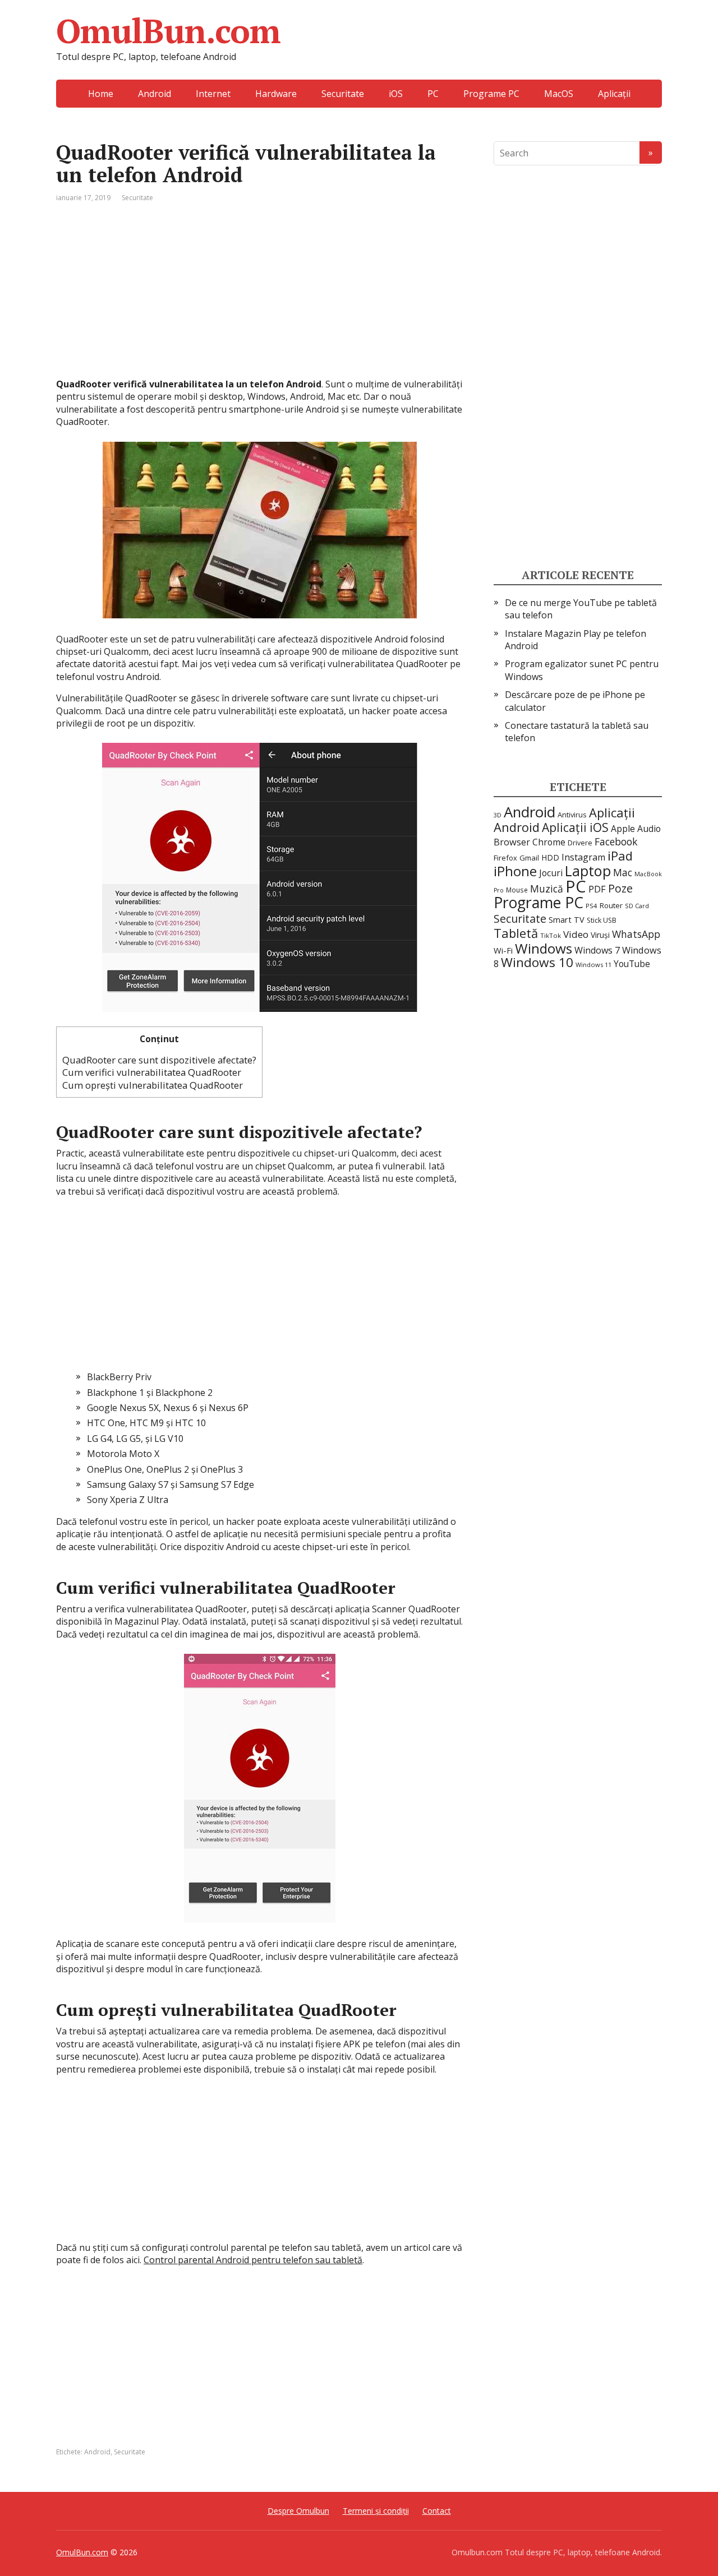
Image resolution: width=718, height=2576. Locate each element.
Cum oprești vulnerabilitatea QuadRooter (153, 1085)
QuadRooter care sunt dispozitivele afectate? (159, 1060)
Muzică (547, 889)
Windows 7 (597, 950)
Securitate (343, 94)
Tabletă (516, 933)
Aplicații (614, 94)
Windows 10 (537, 962)
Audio (649, 829)
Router (611, 905)
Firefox (505, 858)
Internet (213, 94)
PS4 (592, 906)
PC (433, 94)
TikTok (551, 935)
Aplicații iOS (575, 827)
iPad (620, 855)
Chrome (549, 842)
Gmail (529, 858)
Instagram (583, 857)
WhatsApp (636, 934)
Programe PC (491, 94)
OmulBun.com (168, 31)
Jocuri (551, 873)
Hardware (276, 94)
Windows (544, 948)
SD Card (637, 906)
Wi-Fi (503, 950)
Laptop (588, 871)
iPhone (515, 871)
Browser (512, 842)
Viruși (600, 935)
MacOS (559, 94)
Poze (620, 888)
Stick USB (602, 920)
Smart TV (567, 920)
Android (155, 94)
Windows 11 (593, 965)
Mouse (517, 890)
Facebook (616, 841)
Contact (437, 2511)
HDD (550, 857)
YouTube (632, 964)
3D (498, 815)
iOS (396, 94)
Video (576, 934)
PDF (597, 889)
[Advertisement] (259, 299)
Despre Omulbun (298, 2511)
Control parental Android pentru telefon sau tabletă (253, 2260)
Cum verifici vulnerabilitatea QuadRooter (152, 1072)
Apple (623, 829)
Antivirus (572, 815)
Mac (623, 872)
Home (101, 94)
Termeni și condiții (376, 2511)
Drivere (580, 843)
